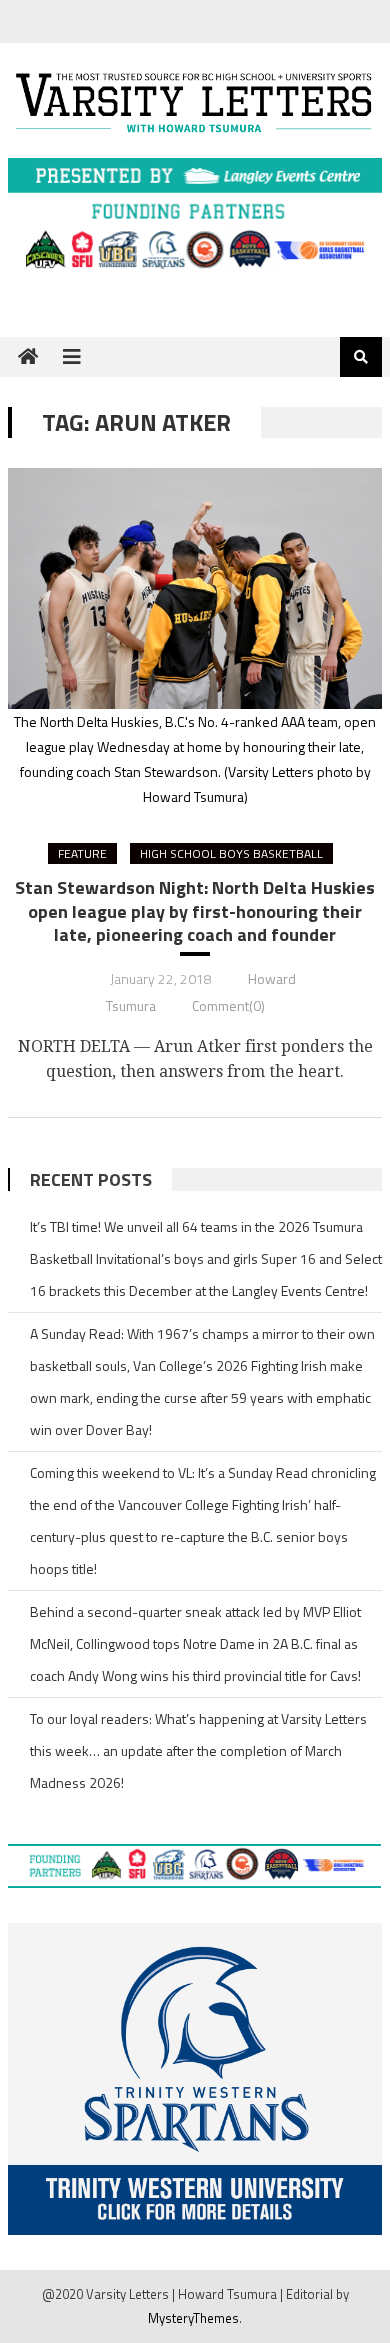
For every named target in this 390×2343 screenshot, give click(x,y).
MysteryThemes (193, 2318)
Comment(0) (228, 1005)
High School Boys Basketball (231, 853)
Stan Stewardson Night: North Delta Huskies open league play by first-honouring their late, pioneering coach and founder (195, 911)
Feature (82, 853)
